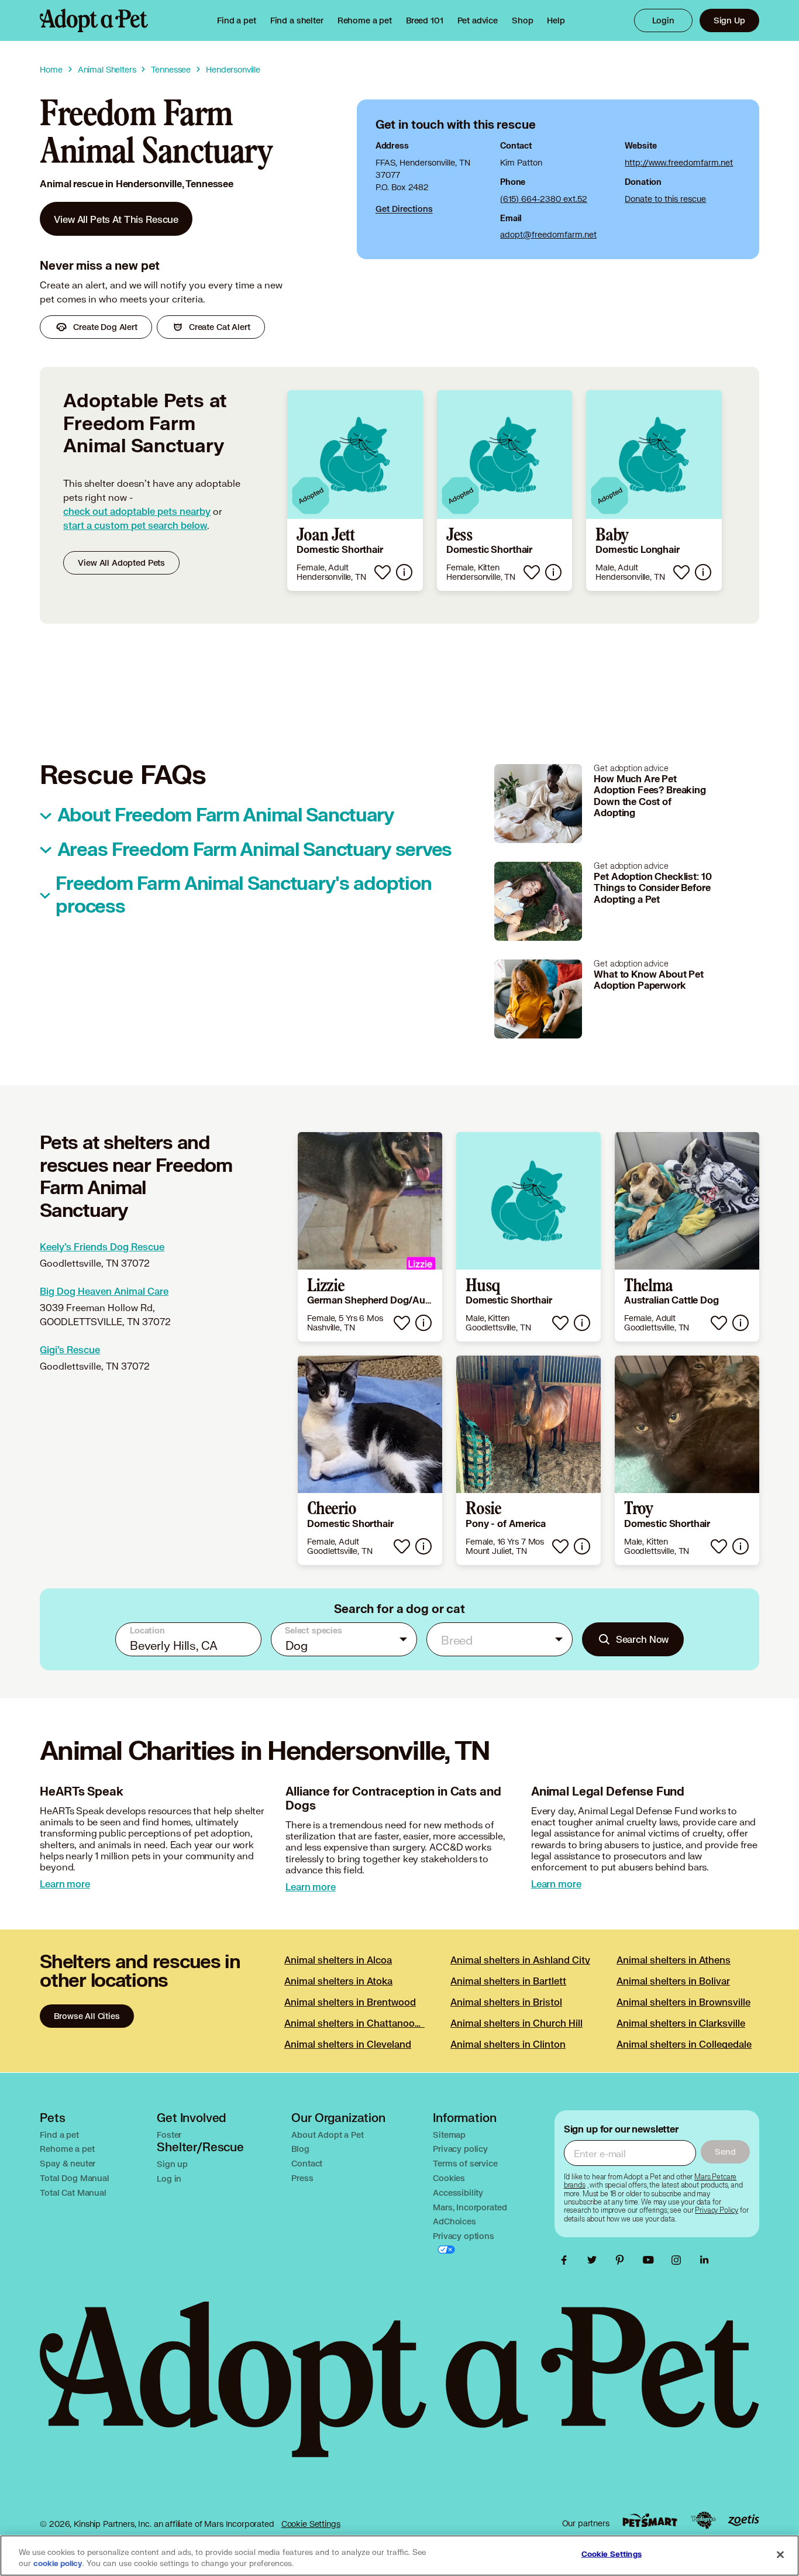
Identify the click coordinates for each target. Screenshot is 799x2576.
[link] (365, 20)
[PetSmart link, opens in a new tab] (650, 2520)
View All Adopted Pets (121, 563)
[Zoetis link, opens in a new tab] (743, 2520)
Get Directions (404, 209)
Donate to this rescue (665, 199)
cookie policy (58, 2564)
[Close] (780, 2554)
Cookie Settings (311, 2524)
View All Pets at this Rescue (116, 219)
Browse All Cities (87, 2016)
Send (725, 2152)
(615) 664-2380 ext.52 (544, 199)
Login (663, 20)
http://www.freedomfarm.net (679, 162)
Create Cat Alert (220, 327)
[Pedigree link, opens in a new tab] (703, 2520)
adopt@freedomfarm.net (548, 234)
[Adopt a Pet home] (94, 20)
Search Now (643, 1639)
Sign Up (729, 20)
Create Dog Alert (105, 327)
